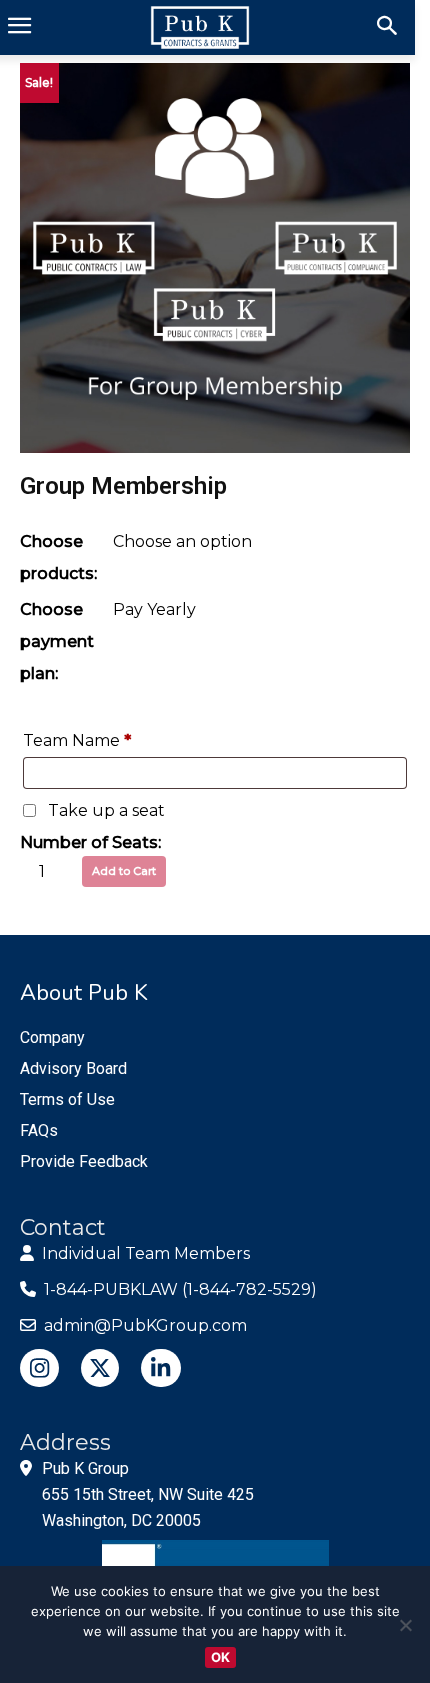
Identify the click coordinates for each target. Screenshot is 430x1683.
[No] (405, 1625)
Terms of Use (67, 1099)
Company (52, 1037)
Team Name (77, 740)
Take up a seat (106, 810)
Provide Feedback (84, 1161)
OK (220, 1657)
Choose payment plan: (57, 641)
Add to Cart (124, 871)
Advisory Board (73, 1068)
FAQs (39, 1130)
